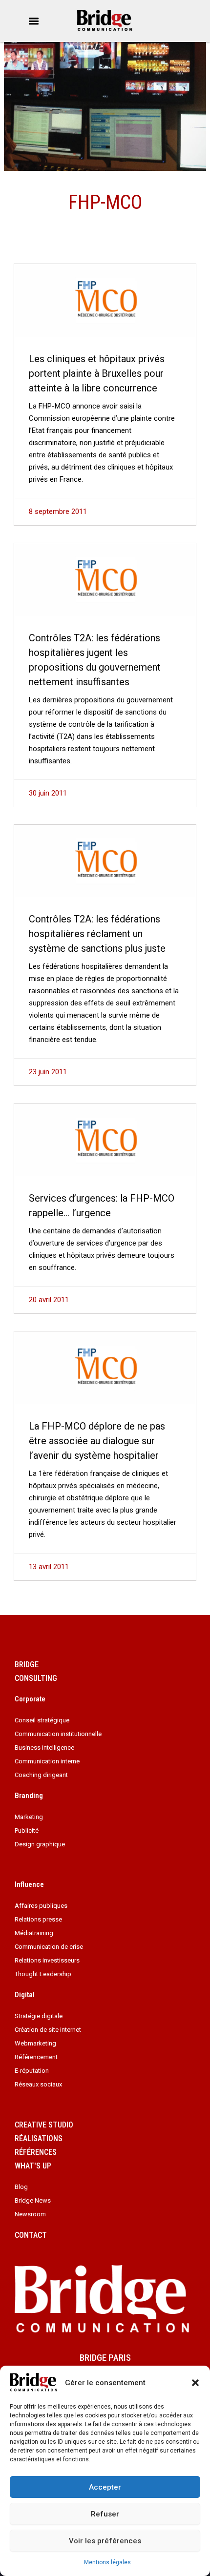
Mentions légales (107, 2562)
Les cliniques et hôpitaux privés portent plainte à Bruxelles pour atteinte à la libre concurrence (97, 373)
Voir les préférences (105, 2541)
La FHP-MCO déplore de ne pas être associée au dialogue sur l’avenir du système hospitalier (97, 1441)
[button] (195, 2383)
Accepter (105, 2487)
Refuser (105, 2514)
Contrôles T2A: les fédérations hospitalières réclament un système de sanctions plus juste (97, 934)
